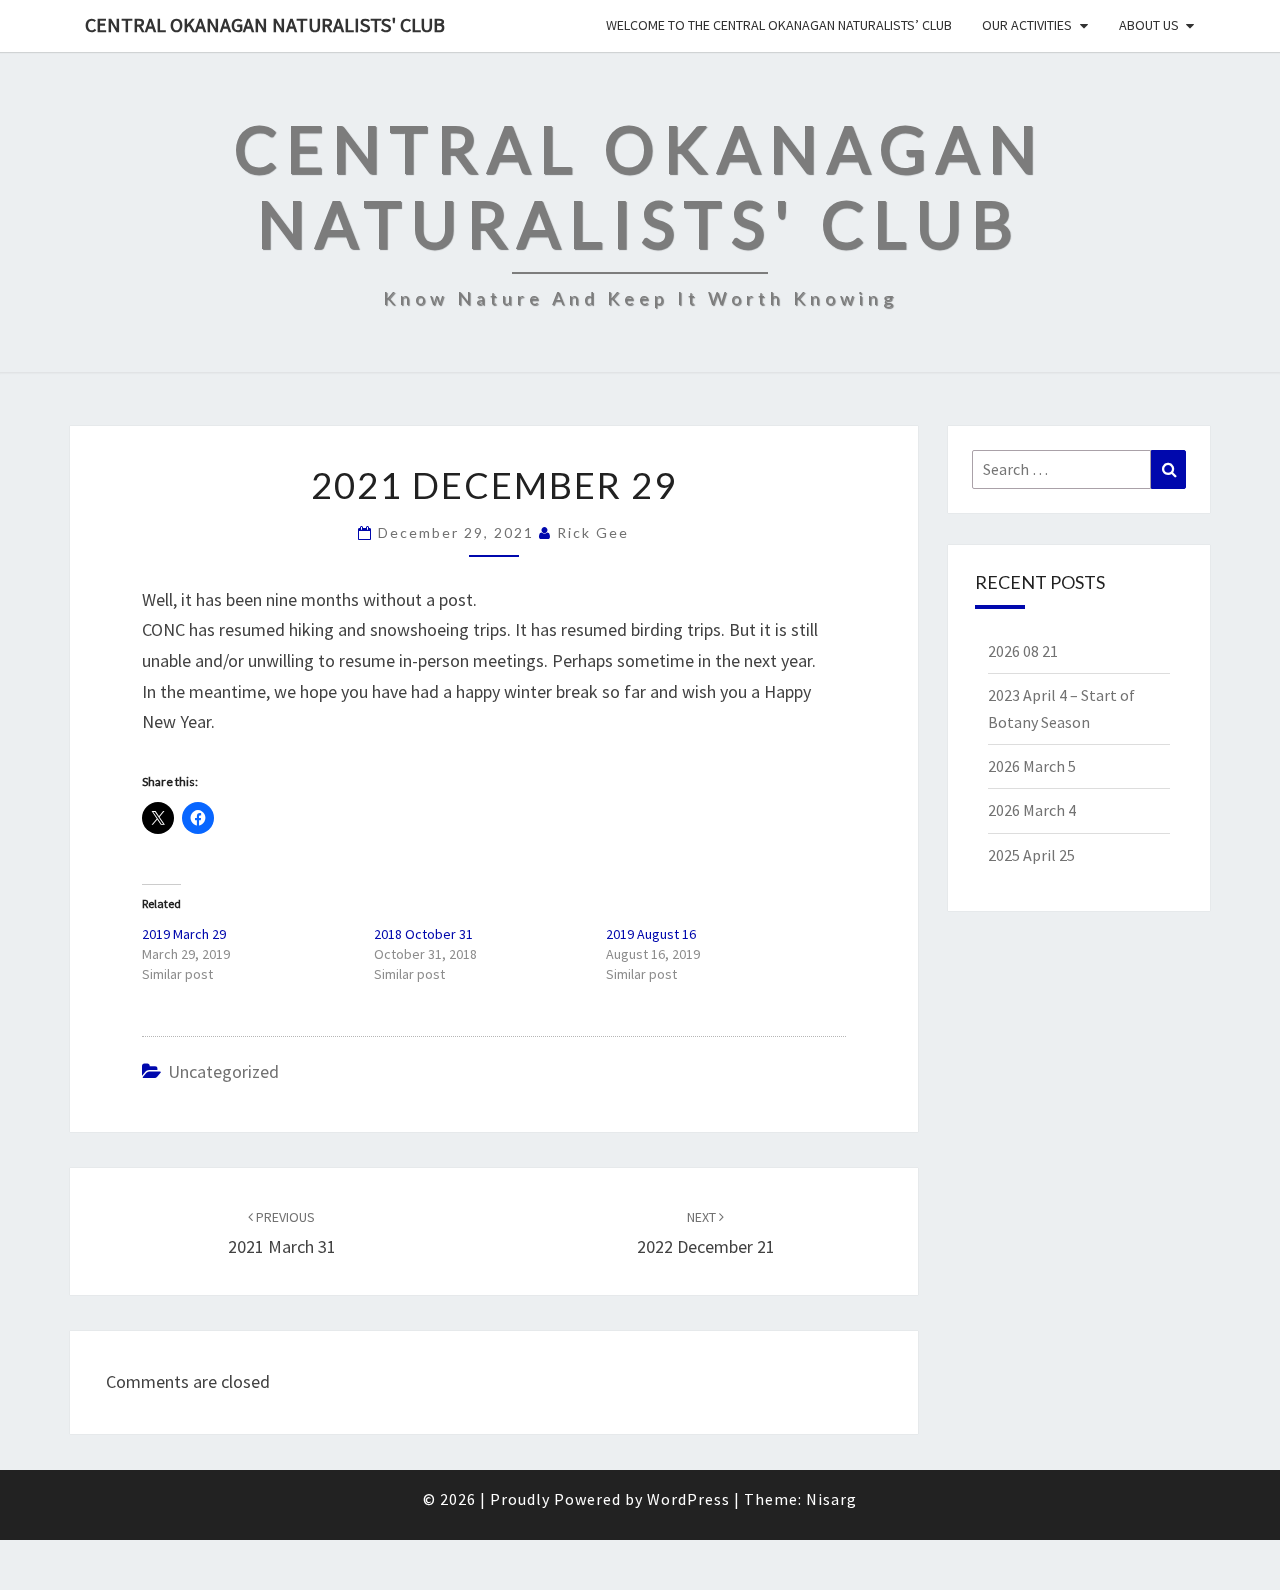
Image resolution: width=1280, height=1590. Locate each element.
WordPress (688, 1499)
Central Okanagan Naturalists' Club (265, 24)
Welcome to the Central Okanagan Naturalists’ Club (779, 25)
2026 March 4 (1032, 810)
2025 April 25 (1031, 855)
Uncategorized (223, 1071)
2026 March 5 (1032, 766)
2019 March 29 (184, 934)
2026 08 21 (1023, 651)
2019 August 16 (651, 934)
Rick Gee (593, 532)
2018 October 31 (423, 934)
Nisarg (831, 1499)
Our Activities (1027, 25)
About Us (1149, 25)
